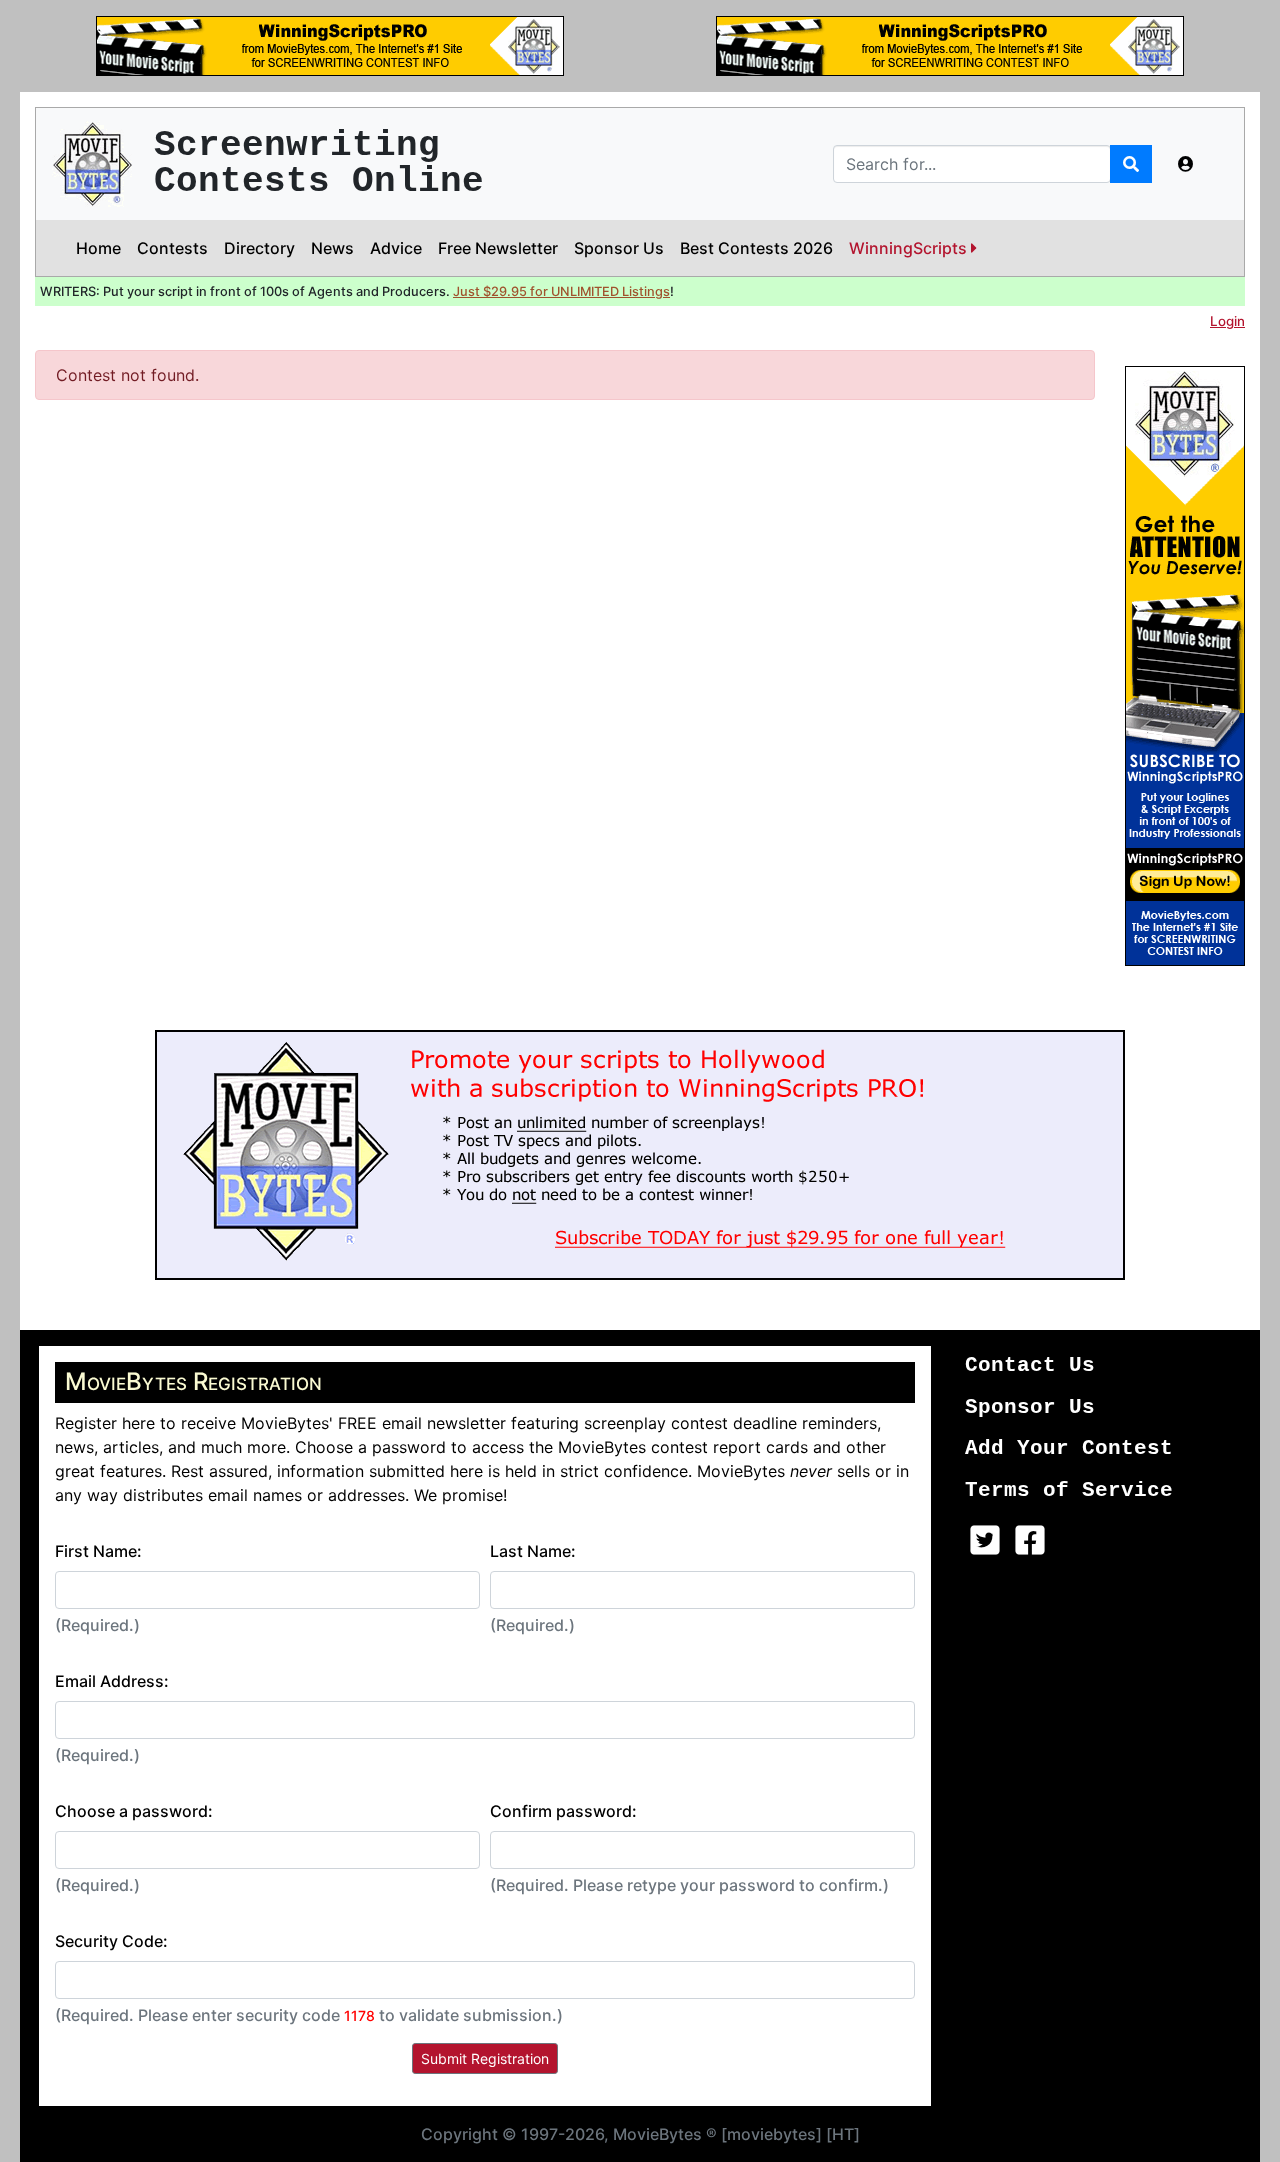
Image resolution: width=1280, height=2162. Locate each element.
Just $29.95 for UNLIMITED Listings (561, 291)
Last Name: (533, 1551)
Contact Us (1030, 1365)
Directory (259, 248)
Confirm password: (563, 1811)
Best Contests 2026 (756, 248)
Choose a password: (134, 1811)
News (332, 248)
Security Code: (111, 1941)
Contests (172, 248)
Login (1227, 321)
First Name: (98, 1551)
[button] (1186, 164)
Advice (396, 248)
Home (98, 248)
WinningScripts (910, 248)
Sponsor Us (619, 248)
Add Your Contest (1069, 1448)
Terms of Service (1069, 1490)
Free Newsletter (498, 248)
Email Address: (112, 1681)
